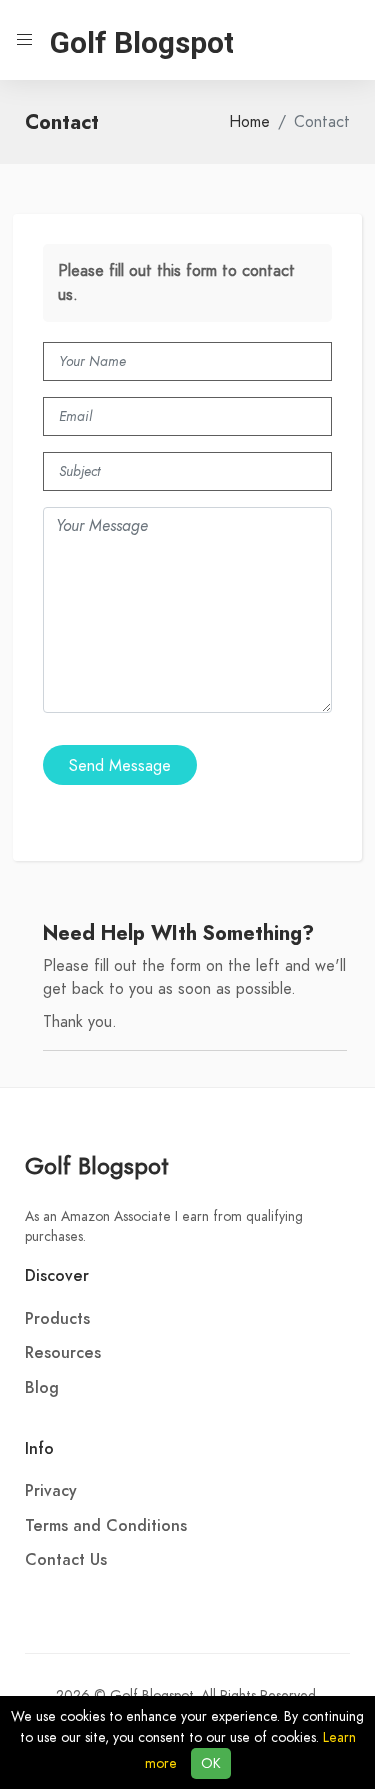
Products (57, 1319)
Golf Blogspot (97, 1165)
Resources (63, 1353)
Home (249, 122)
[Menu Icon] (25, 40)
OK (211, 1763)
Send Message (120, 766)
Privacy (51, 1491)
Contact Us (66, 1560)
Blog (42, 1388)
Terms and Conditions (106, 1526)
